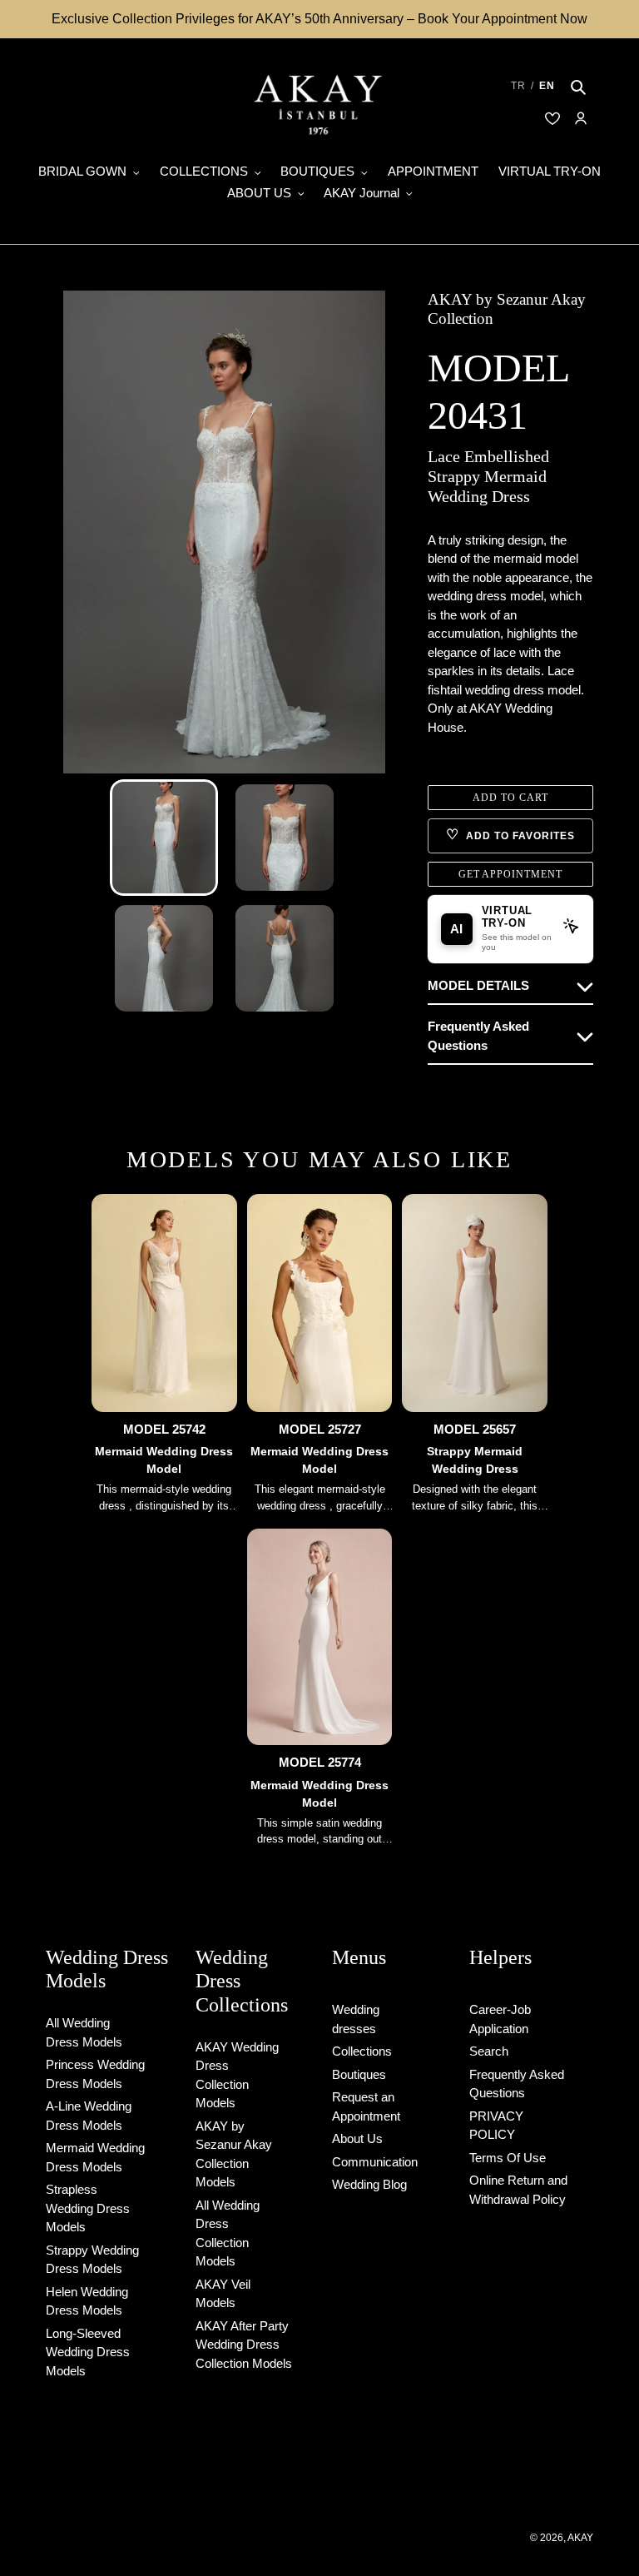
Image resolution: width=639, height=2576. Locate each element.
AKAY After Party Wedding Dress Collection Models (244, 2345)
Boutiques (359, 2074)
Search (489, 2051)
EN (547, 86)
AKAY (580, 2538)
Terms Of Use (508, 2158)
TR (518, 86)
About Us (357, 2138)
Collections (362, 2051)
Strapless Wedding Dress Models (88, 2208)
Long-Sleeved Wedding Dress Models (88, 2352)
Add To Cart (510, 798)
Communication (375, 2162)
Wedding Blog (369, 2184)
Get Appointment (510, 874)
